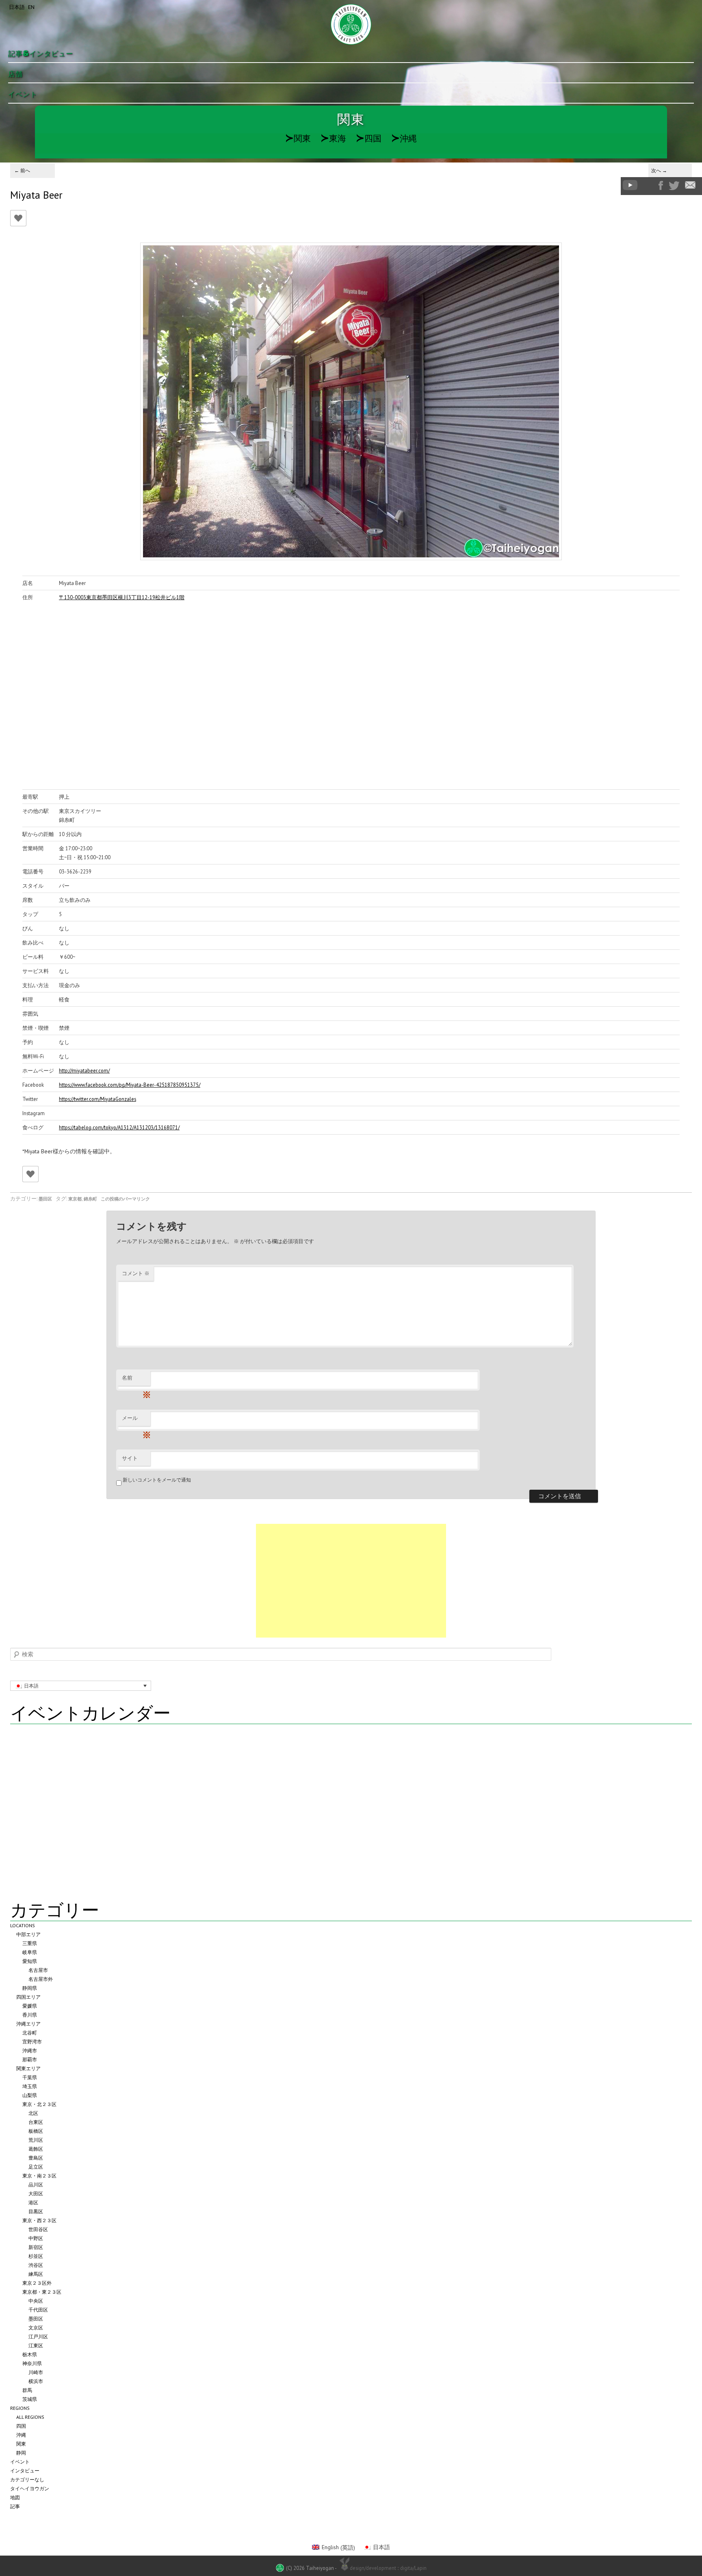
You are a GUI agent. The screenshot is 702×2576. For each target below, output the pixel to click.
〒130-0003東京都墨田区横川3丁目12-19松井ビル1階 (122, 597)
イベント (23, 94)
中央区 (36, 2301)
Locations (23, 1925)
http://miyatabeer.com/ (84, 1070)
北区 (33, 2113)
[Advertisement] (351, 1581)
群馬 (27, 2390)
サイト (130, 1458)
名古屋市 (38, 1970)
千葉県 (30, 2077)
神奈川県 (32, 2363)
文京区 (36, 2328)
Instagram (648, 185)
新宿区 (36, 2247)
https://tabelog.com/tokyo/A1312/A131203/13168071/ (119, 1127)
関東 (298, 138)
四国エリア (28, 1997)
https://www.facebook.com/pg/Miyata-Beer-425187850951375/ (130, 1085)
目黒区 (36, 2211)
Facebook (661, 185)
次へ (659, 170)
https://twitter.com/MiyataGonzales (97, 1099)
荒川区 (36, 2140)
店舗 (15, 74)
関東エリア (28, 2068)
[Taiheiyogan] (351, 24)
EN (31, 7)
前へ (22, 170)
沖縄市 (30, 2051)
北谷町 (30, 2033)
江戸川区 (38, 2337)
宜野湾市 (32, 2042)
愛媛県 (30, 2006)
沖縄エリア (28, 2024)
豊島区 (36, 2158)
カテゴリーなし (27, 2480)
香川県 (30, 2015)
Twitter (674, 186)
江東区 (36, 2345)
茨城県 (30, 2399)
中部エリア (28, 1934)
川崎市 (36, 2372)
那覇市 (30, 2059)
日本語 (17, 7)
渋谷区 (36, 2265)
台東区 (36, 2122)
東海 (333, 138)
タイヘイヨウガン (30, 2488)
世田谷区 (38, 2229)
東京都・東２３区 (42, 2292)
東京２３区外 (37, 2283)
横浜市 (36, 2381)
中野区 (36, 2238)
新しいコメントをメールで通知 (157, 1480)
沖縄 (404, 138)
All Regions (30, 2417)
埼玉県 (30, 2086)
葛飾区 (36, 2149)
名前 (136, 1380)
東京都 (75, 1199)
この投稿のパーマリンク (125, 1199)
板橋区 (36, 2131)
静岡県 (30, 1988)
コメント (136, 1273)
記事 (15, 2506)
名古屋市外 (41, 1979)
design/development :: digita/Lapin (388, 2568)
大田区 (36, 2194)
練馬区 (36, 2274)
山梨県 (30, 2095)
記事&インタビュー (41, 54)
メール (136, 1420)
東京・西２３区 (39, 2220)
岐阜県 (30, 1952)
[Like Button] (18, 218)
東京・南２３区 (39, 2176)
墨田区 (45, 1199)
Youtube (630, 185)
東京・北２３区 (39, 2104)
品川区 (36, 2185)
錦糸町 (90, 1199)
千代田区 (38, 2310)
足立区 (36, 2167)
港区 (33, 2202)
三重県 (30, 1943)
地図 (15, 2497)
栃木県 (30, 2354)
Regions (20, 2408)
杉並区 (36, 2256)
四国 (369, 138)
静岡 (21, 2453)
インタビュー (25, 2471)
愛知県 (30, 1961)
